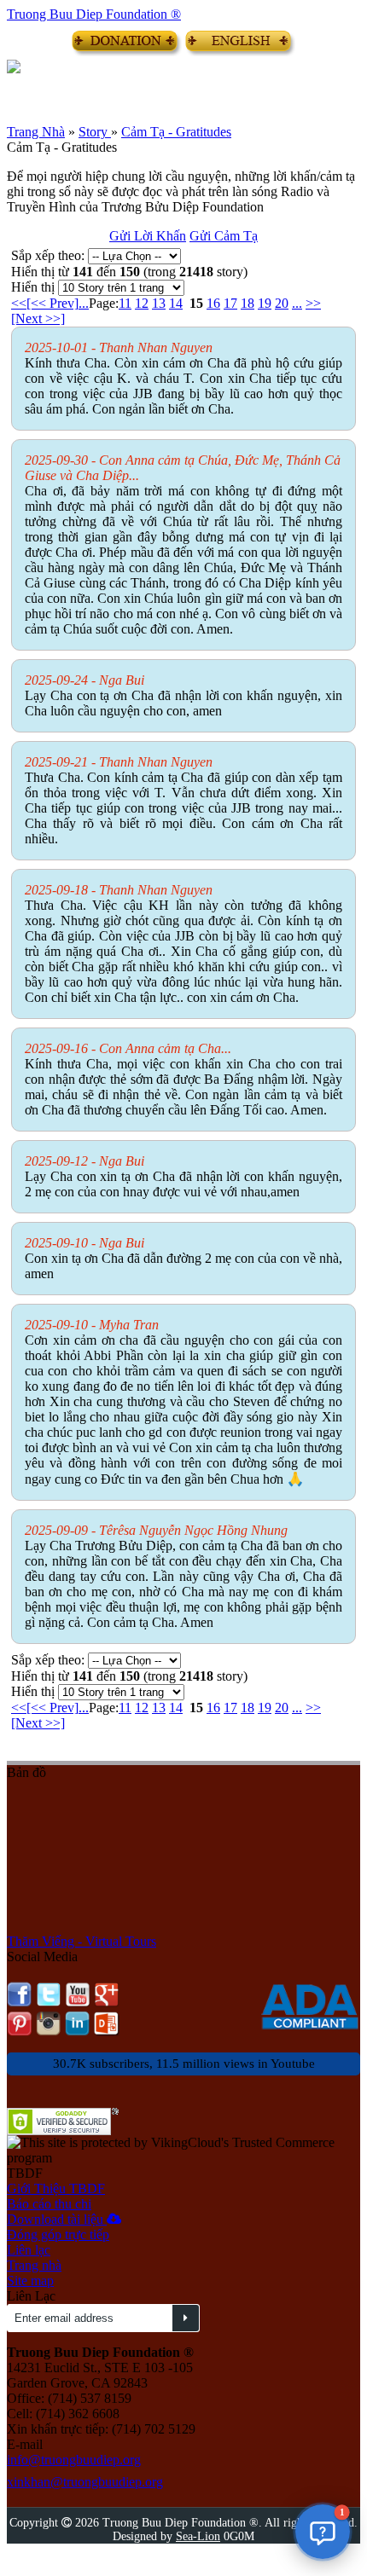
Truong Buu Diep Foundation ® (94, 14)
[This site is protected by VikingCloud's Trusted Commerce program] (183, 2151)
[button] (323, 2532)
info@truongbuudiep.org (74, 2460)
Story (95, 132)
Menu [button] (20, 87)
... (84, 303)
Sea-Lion (198, 2536)
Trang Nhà (36, 132)
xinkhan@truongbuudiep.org (85, 2482)
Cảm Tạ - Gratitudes (176, 132)
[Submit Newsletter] (186, 2318)
